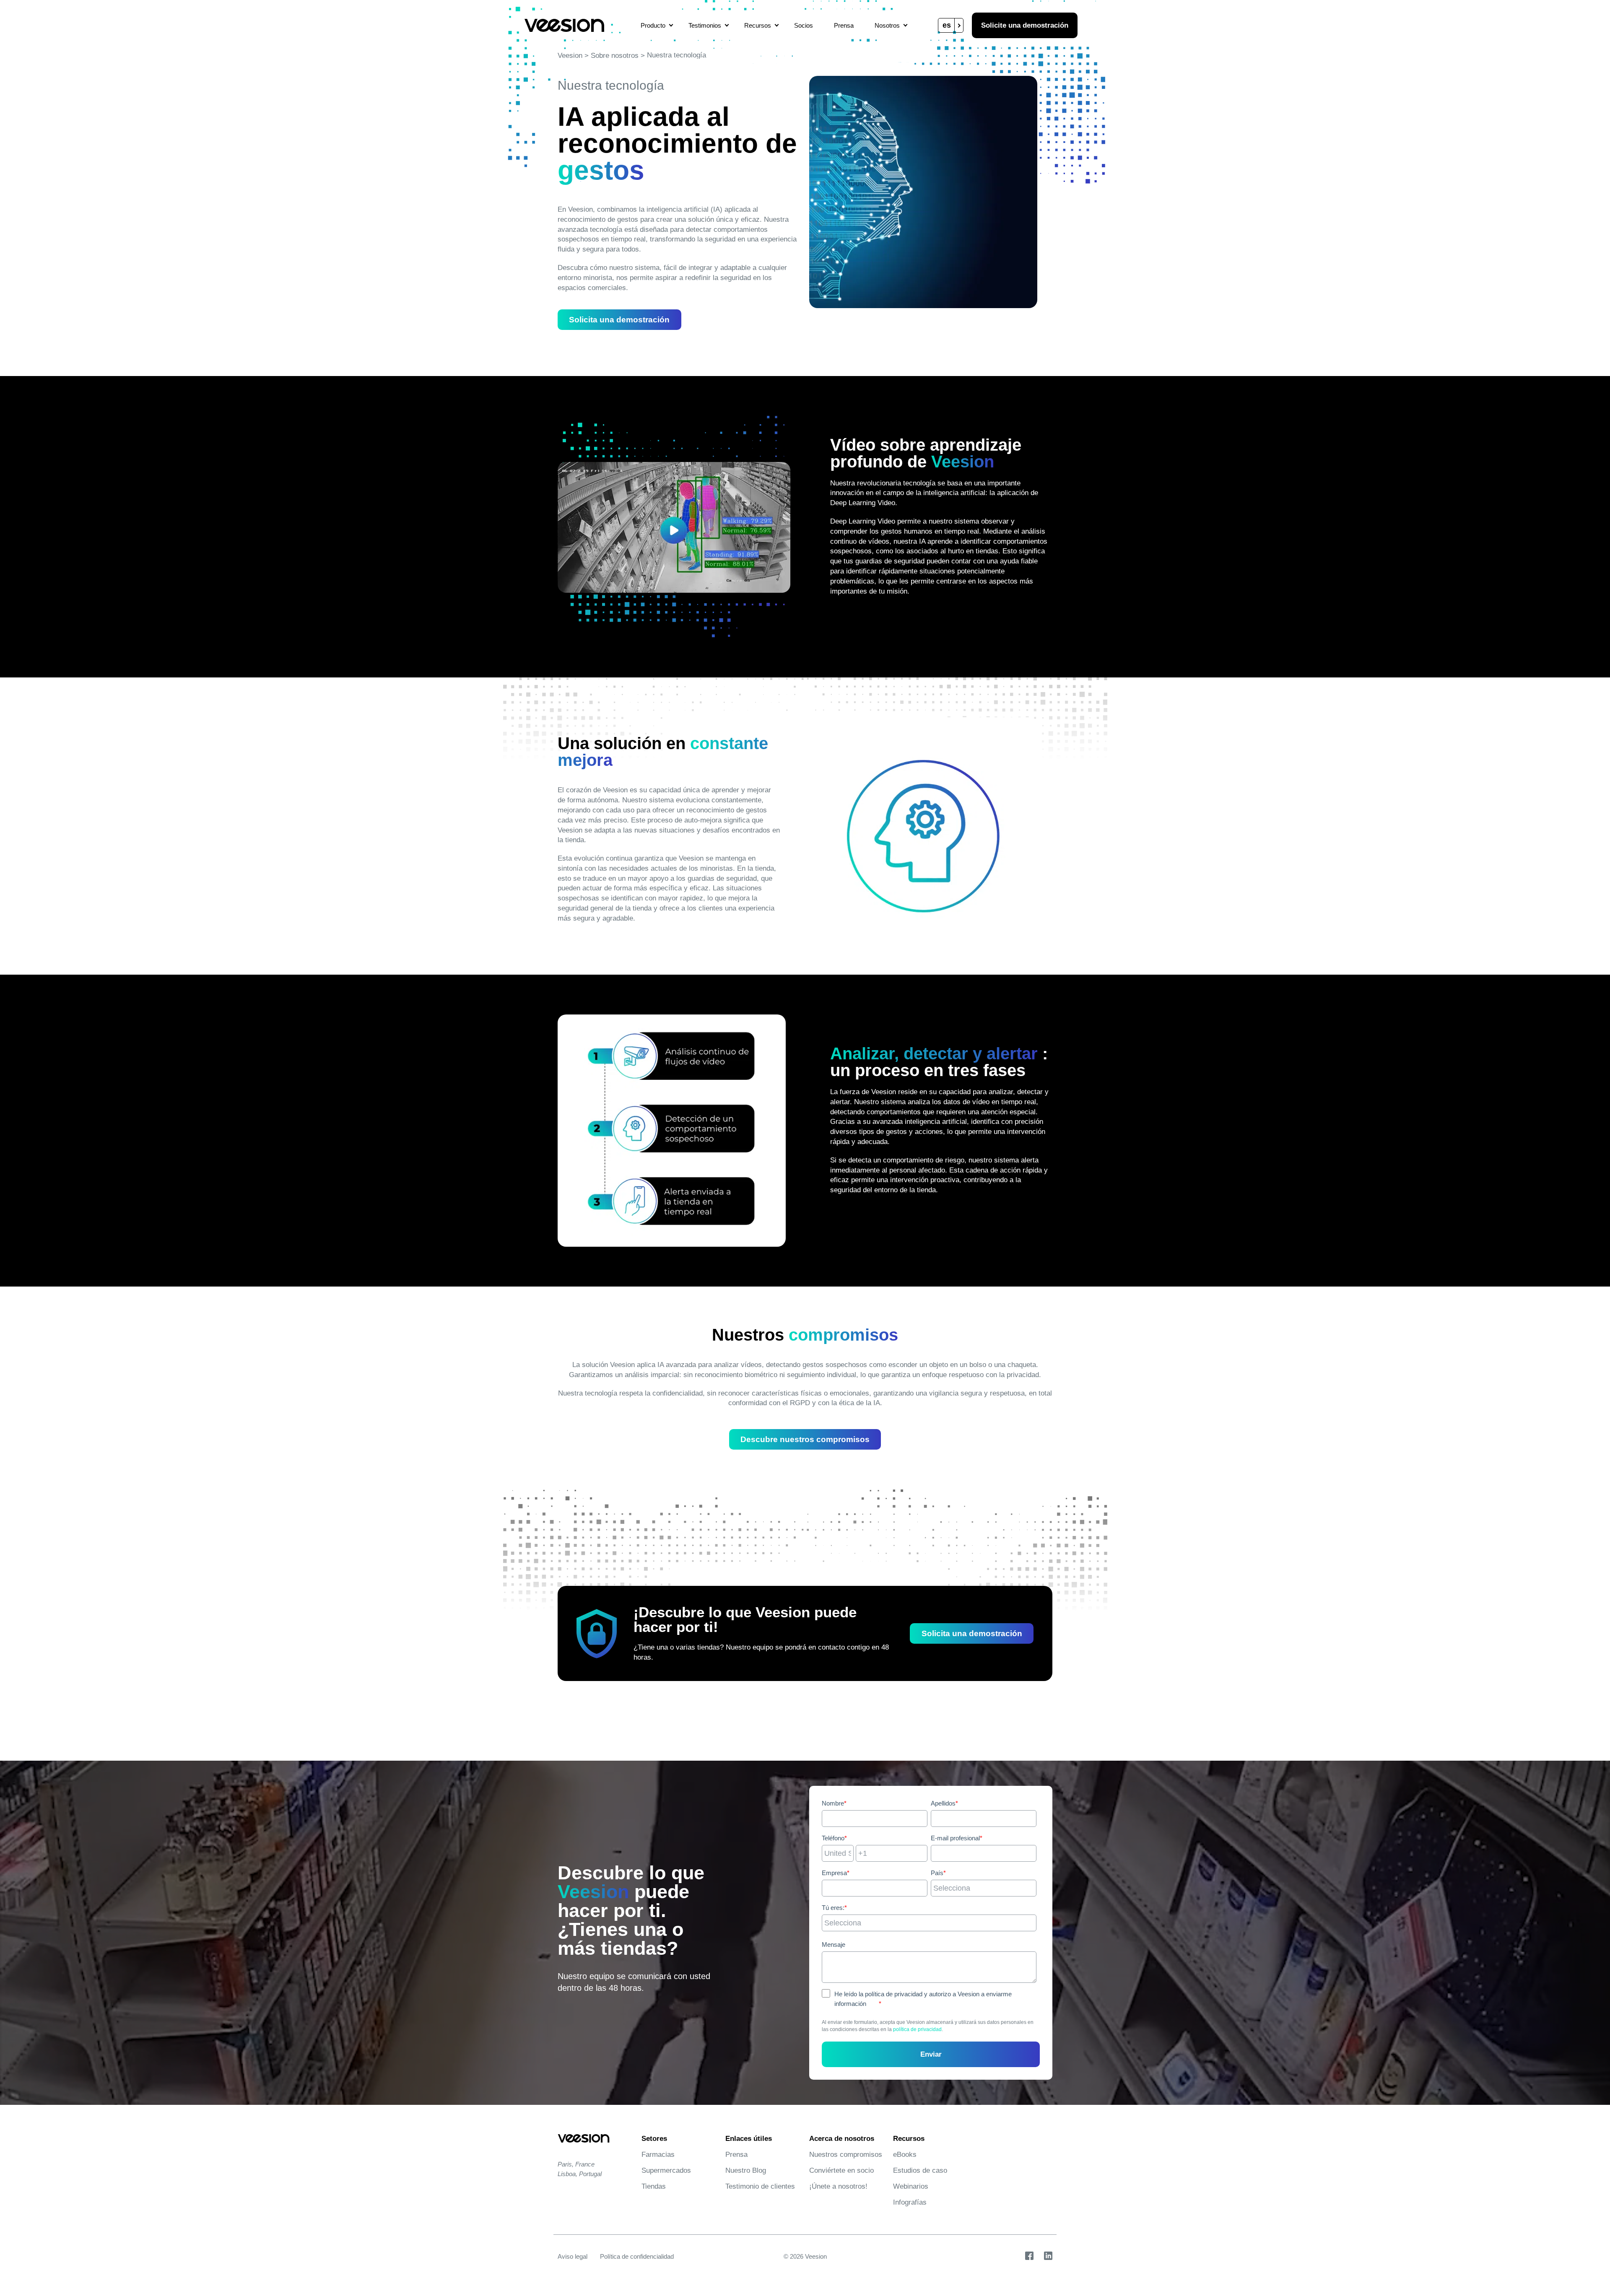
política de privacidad (917, 2029)
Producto (653, 25)
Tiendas (654, 2186)
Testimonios (705, 25)
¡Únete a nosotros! (838, 2186)
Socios (804, 25)
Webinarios (911, 2186)
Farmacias (658, 2155)
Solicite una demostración (1025, 25)
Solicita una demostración (619, 320)
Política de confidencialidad (637, 2256)
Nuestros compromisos (846, 2155)
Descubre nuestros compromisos (805, 1439)
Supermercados (666, 2170)
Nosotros (887, 25)
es (947, 25)
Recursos (758, 25)
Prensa (844, 25)
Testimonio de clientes (760, 2186)
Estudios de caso (920, 2170)
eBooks (905, 2155)
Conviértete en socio (841, 2170)
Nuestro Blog (746, 2170)
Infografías (910, 2202)
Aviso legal (573, 2256)
